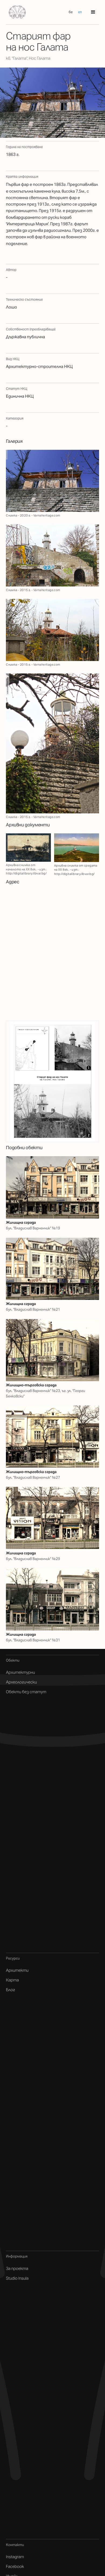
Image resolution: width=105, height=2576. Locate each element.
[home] (16, 12)
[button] (93, 12)
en (80, 12)
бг (71, 12)
